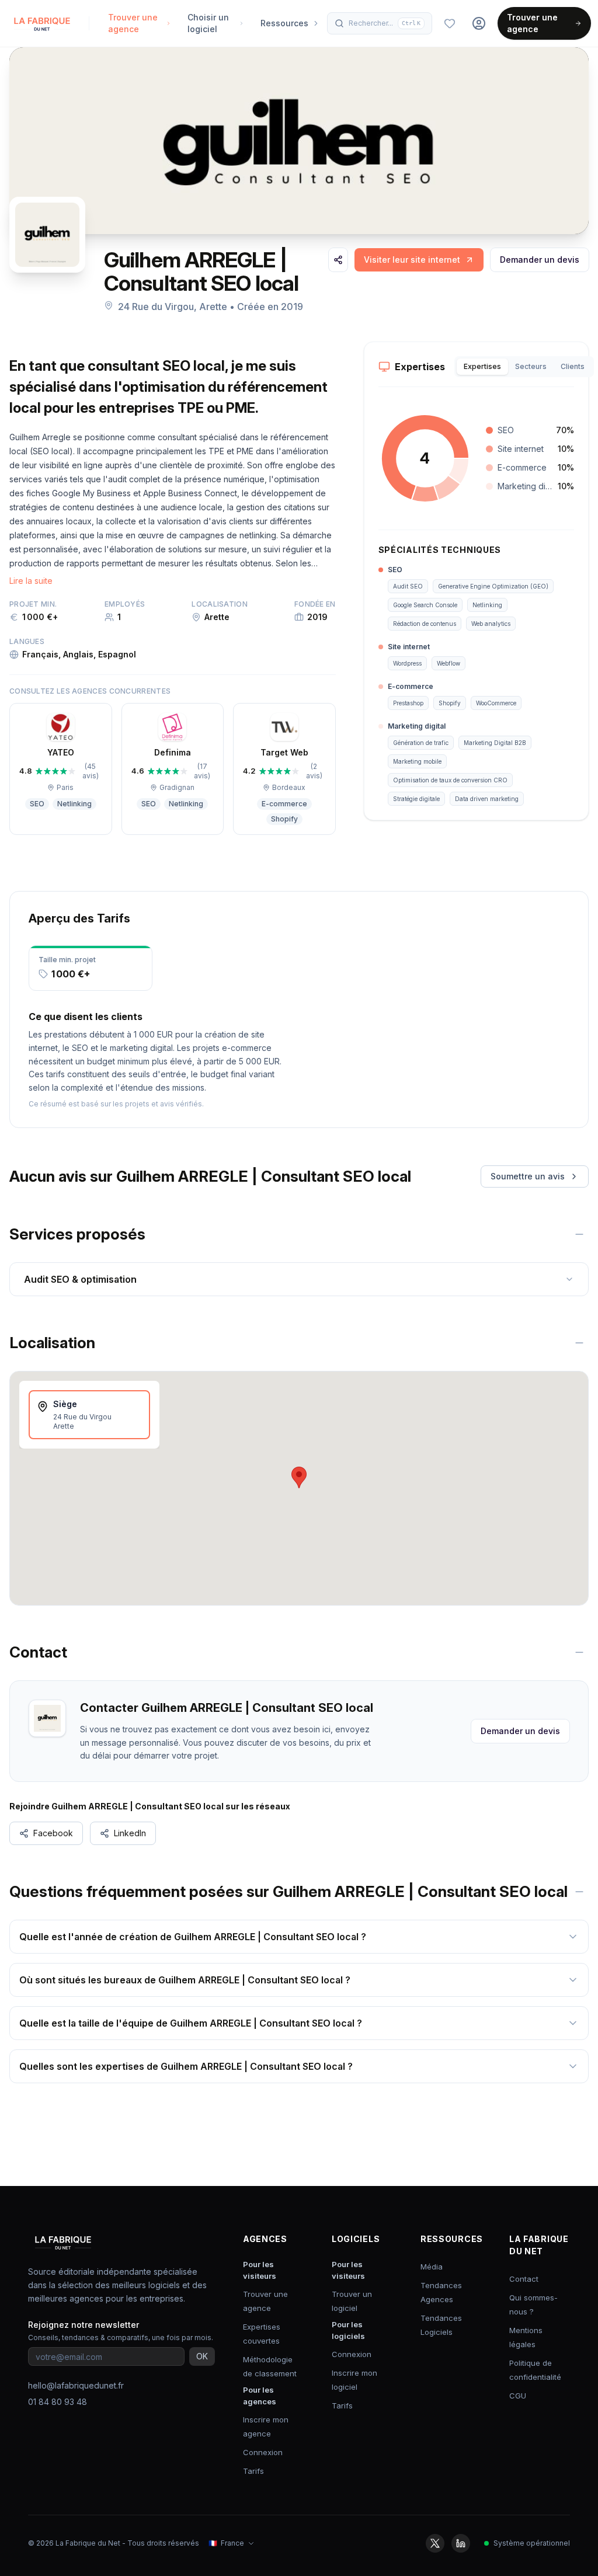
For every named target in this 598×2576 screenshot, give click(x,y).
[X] (435, 2543)
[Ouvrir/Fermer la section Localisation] (579, 1343)
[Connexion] (479, 23)
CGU (518, 2396)
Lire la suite (31, 581)
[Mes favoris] (450, 23)
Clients (573, 366)
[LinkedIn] (461, 2543)
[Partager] (338, 260)
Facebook (53, 1833)
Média (432, 2267)
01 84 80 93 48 (58, 2402)
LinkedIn (130, 1833)
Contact (524, 2279)
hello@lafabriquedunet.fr (76, 2385)
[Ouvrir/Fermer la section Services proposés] (579, 1234)
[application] (425, 458)
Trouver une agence (532, 23)
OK (202, 2356)
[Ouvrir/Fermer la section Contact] (579, 1652)
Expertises (482, 366)
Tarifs (253, 2471)
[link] (419, 260)
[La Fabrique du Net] (42, 23)
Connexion (263, 2452)
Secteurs (531, 366)
